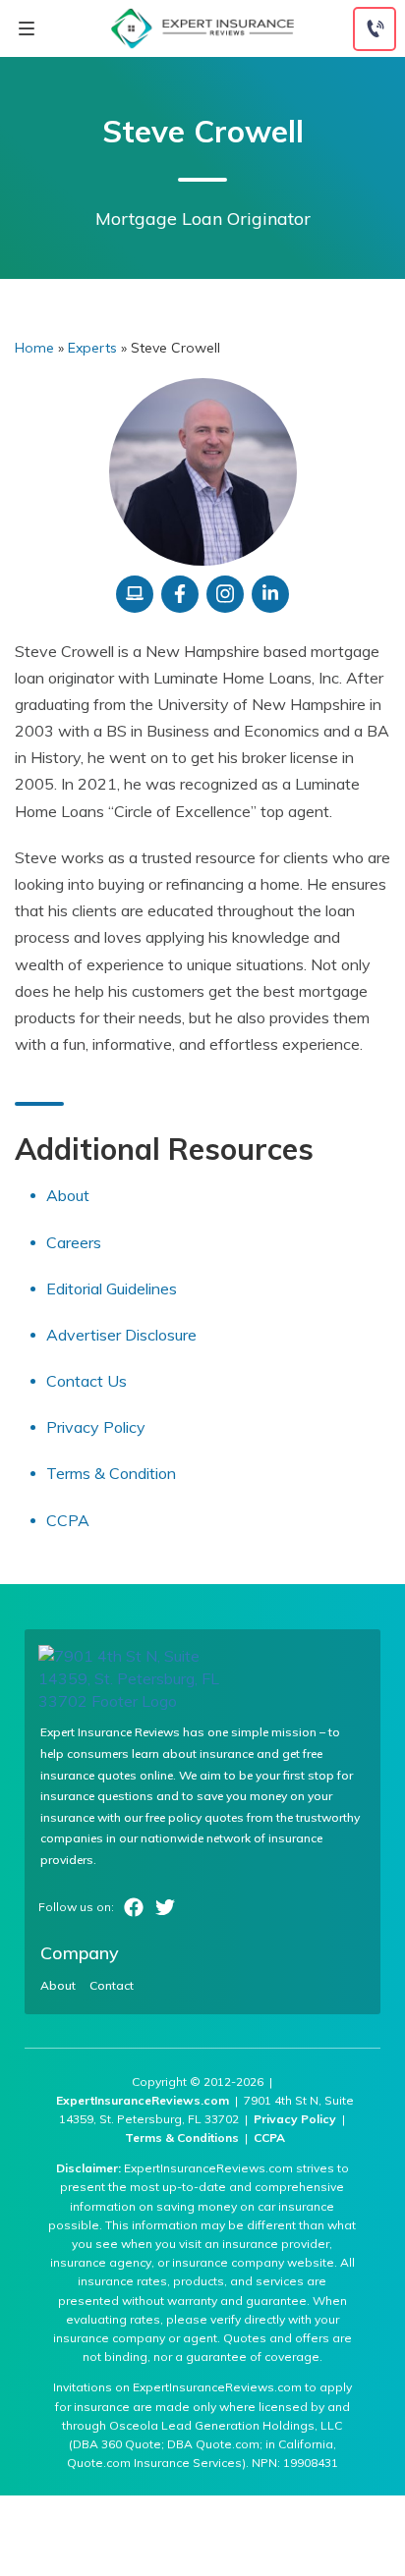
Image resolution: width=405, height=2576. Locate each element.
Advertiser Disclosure (121, 1335)
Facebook (134, 1907)
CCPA (68, 1520)
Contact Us (87, 1381)
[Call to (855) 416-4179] (375, 29)
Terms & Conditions (182, 2138)
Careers (74, 1242)
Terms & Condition (111, 1473)
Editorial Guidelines (112, 1288)
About (68, 1195)
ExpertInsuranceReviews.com (143, 2100)
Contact (112, 1986)
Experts (92, 348)
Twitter (165, 1907)
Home (34, 348)
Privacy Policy (96, 1427)
